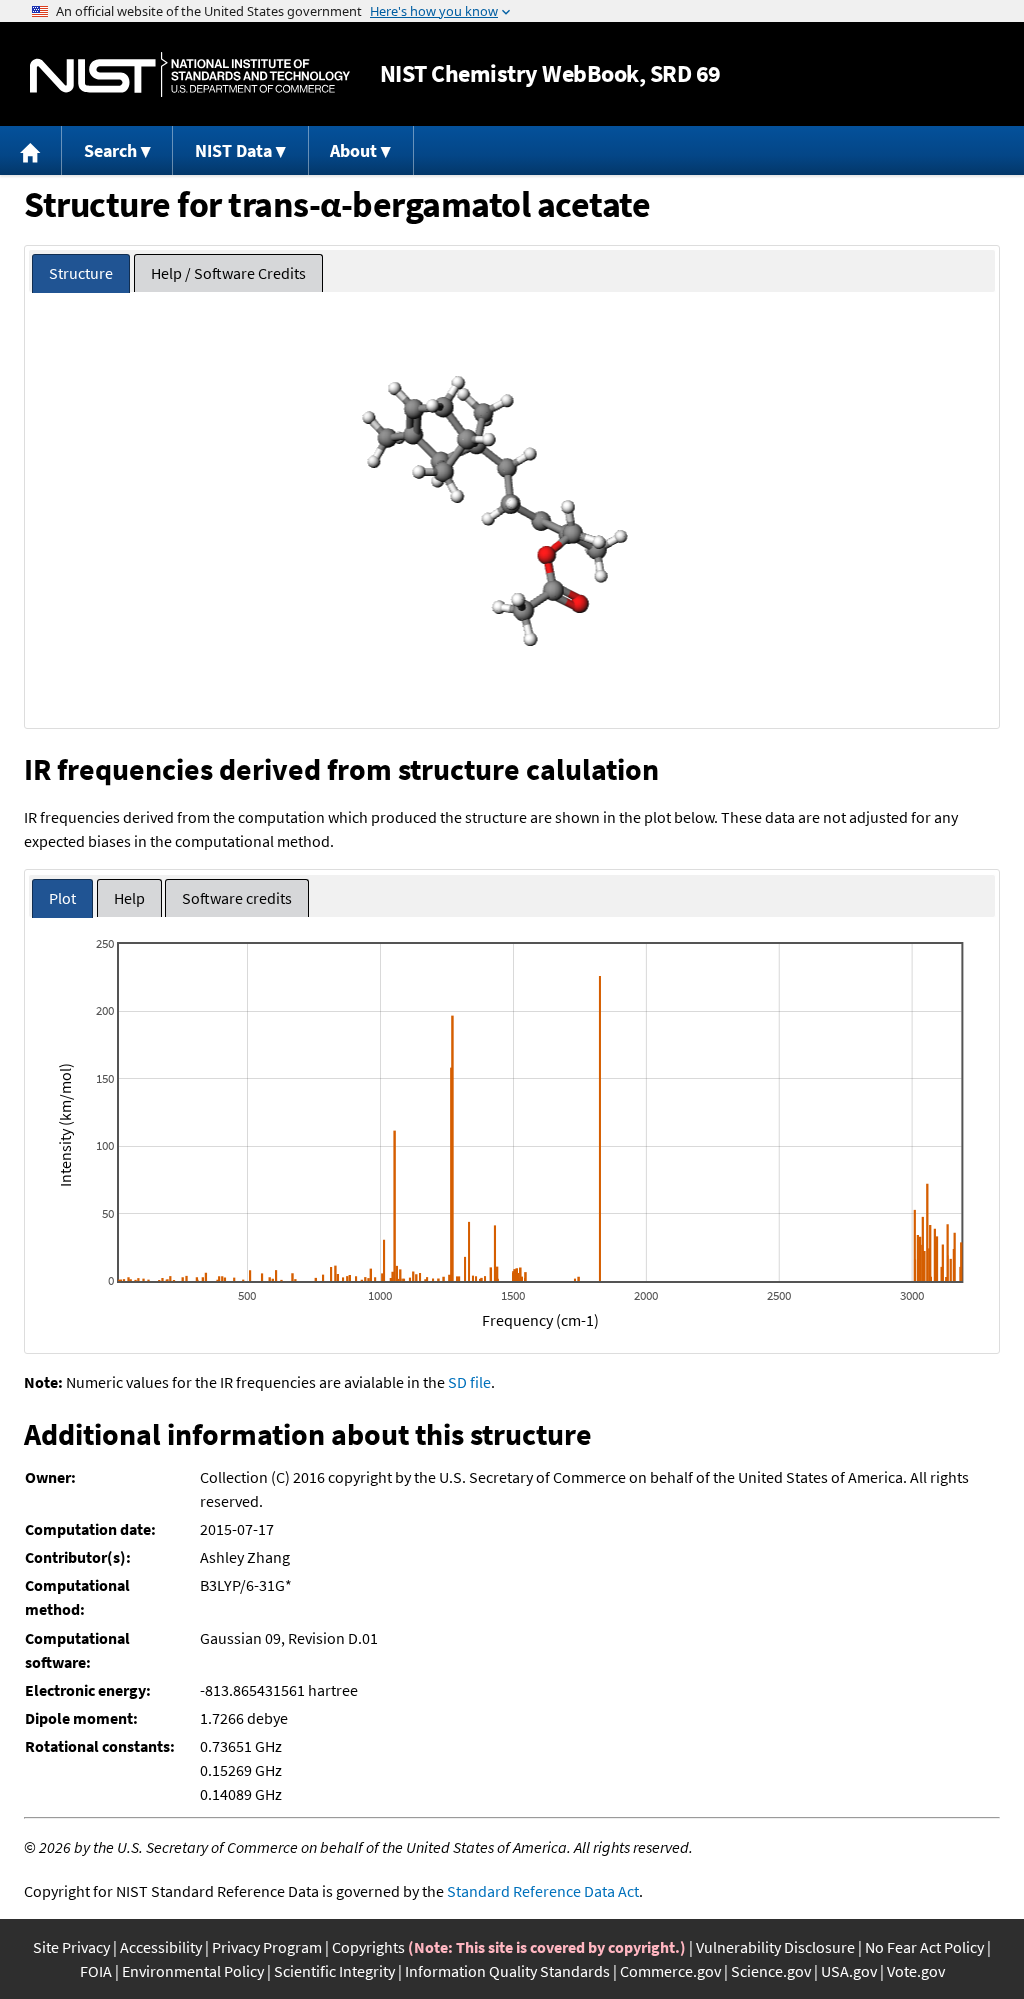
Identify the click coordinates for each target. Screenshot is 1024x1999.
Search (110, 150)
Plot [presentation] (62, 898)
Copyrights (368, 1947)
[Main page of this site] (31, 150)
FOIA (96, 1971)
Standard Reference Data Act (543, 1891)
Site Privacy (71, 1947)
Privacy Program (267, 1947)
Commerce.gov (670, 1971)
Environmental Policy (193, 1971)
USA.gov (849, 1971)
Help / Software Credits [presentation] (228, 273)
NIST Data (233, 150)
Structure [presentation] (81, 273)
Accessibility (161, 1947)
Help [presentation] (129, 898)
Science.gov (771, 1971)
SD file (469, 1382)
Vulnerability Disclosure (775, 1947)
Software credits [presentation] (237, 898)
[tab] (81, 273)
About (353, 150)
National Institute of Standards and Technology (190, 74)
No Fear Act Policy (924, 1947)
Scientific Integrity (334, 1971)
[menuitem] (31, 150)
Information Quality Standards (507, 1971)
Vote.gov (916, 1971)
